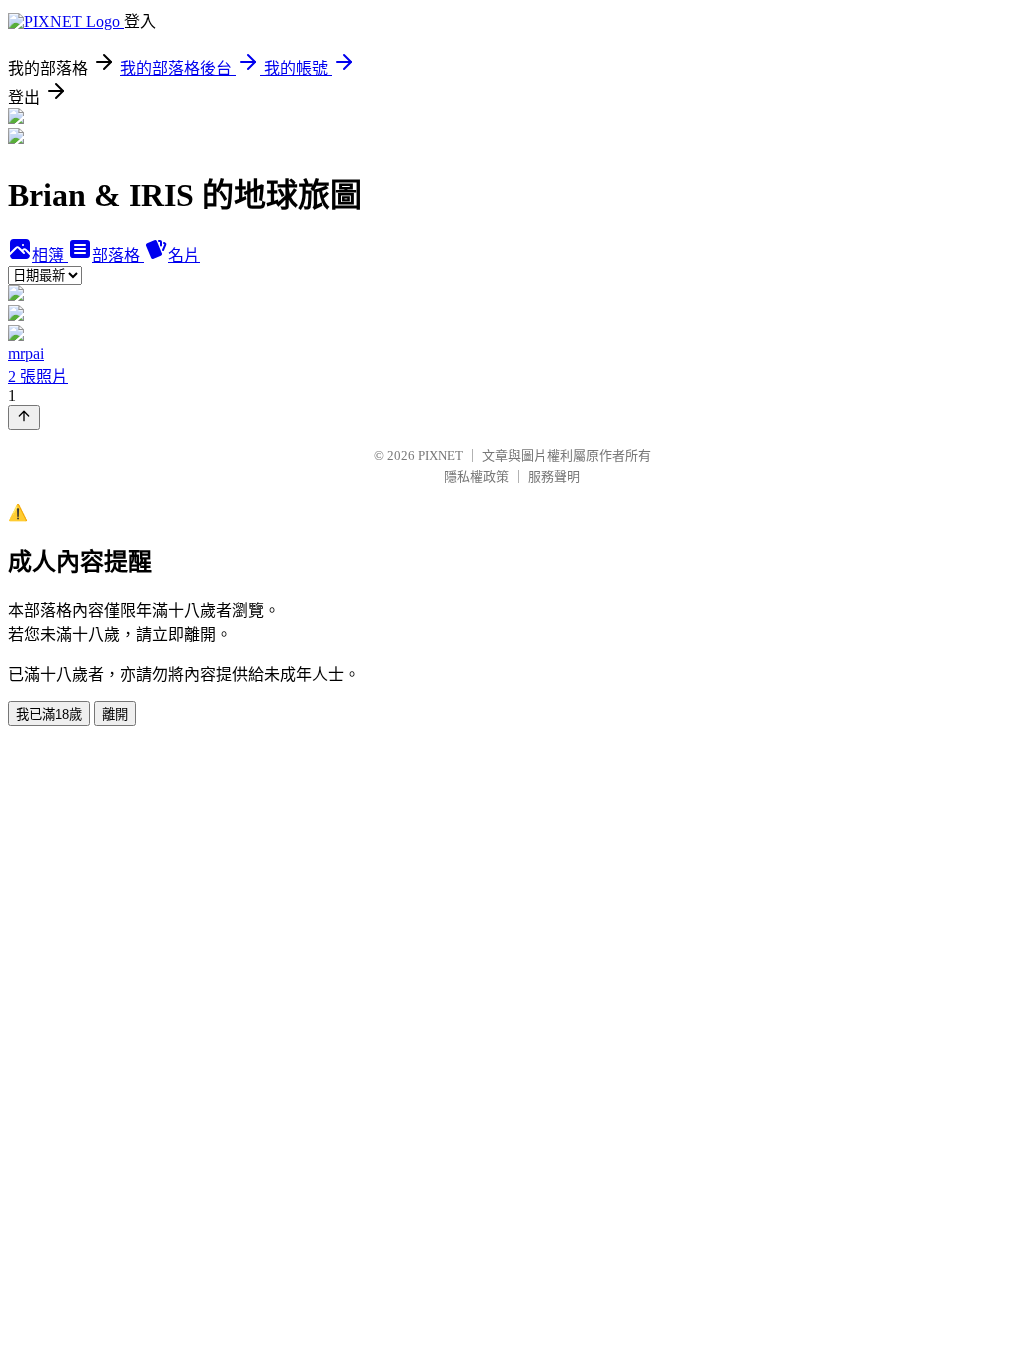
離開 (115, 714)
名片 (184, 255)
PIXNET (440, 455)
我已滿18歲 (49, 714)
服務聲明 (554, 476)
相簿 (50, 255)
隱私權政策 (476, 476)
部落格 (118, 255)
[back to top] (24, 417)
